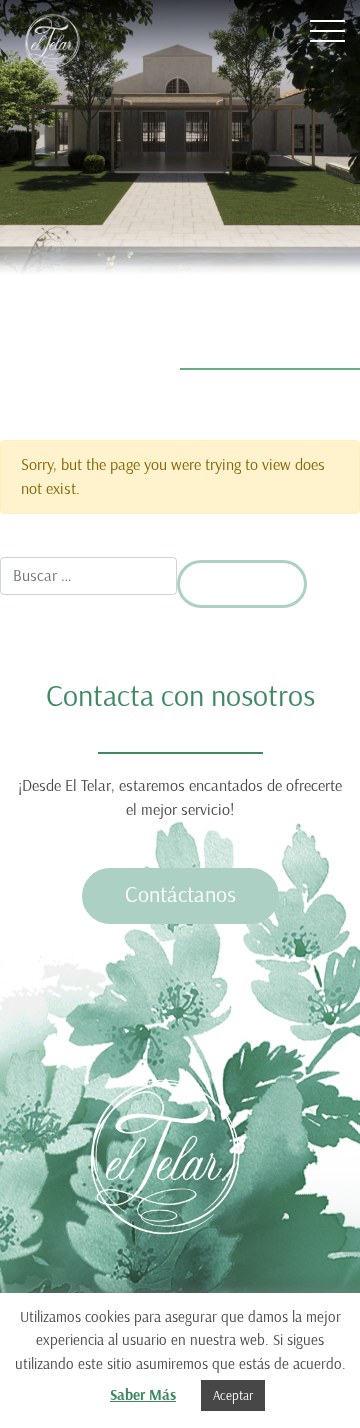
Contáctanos (180, 894)
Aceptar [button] (233, 1395)
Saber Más (143, 1395)
